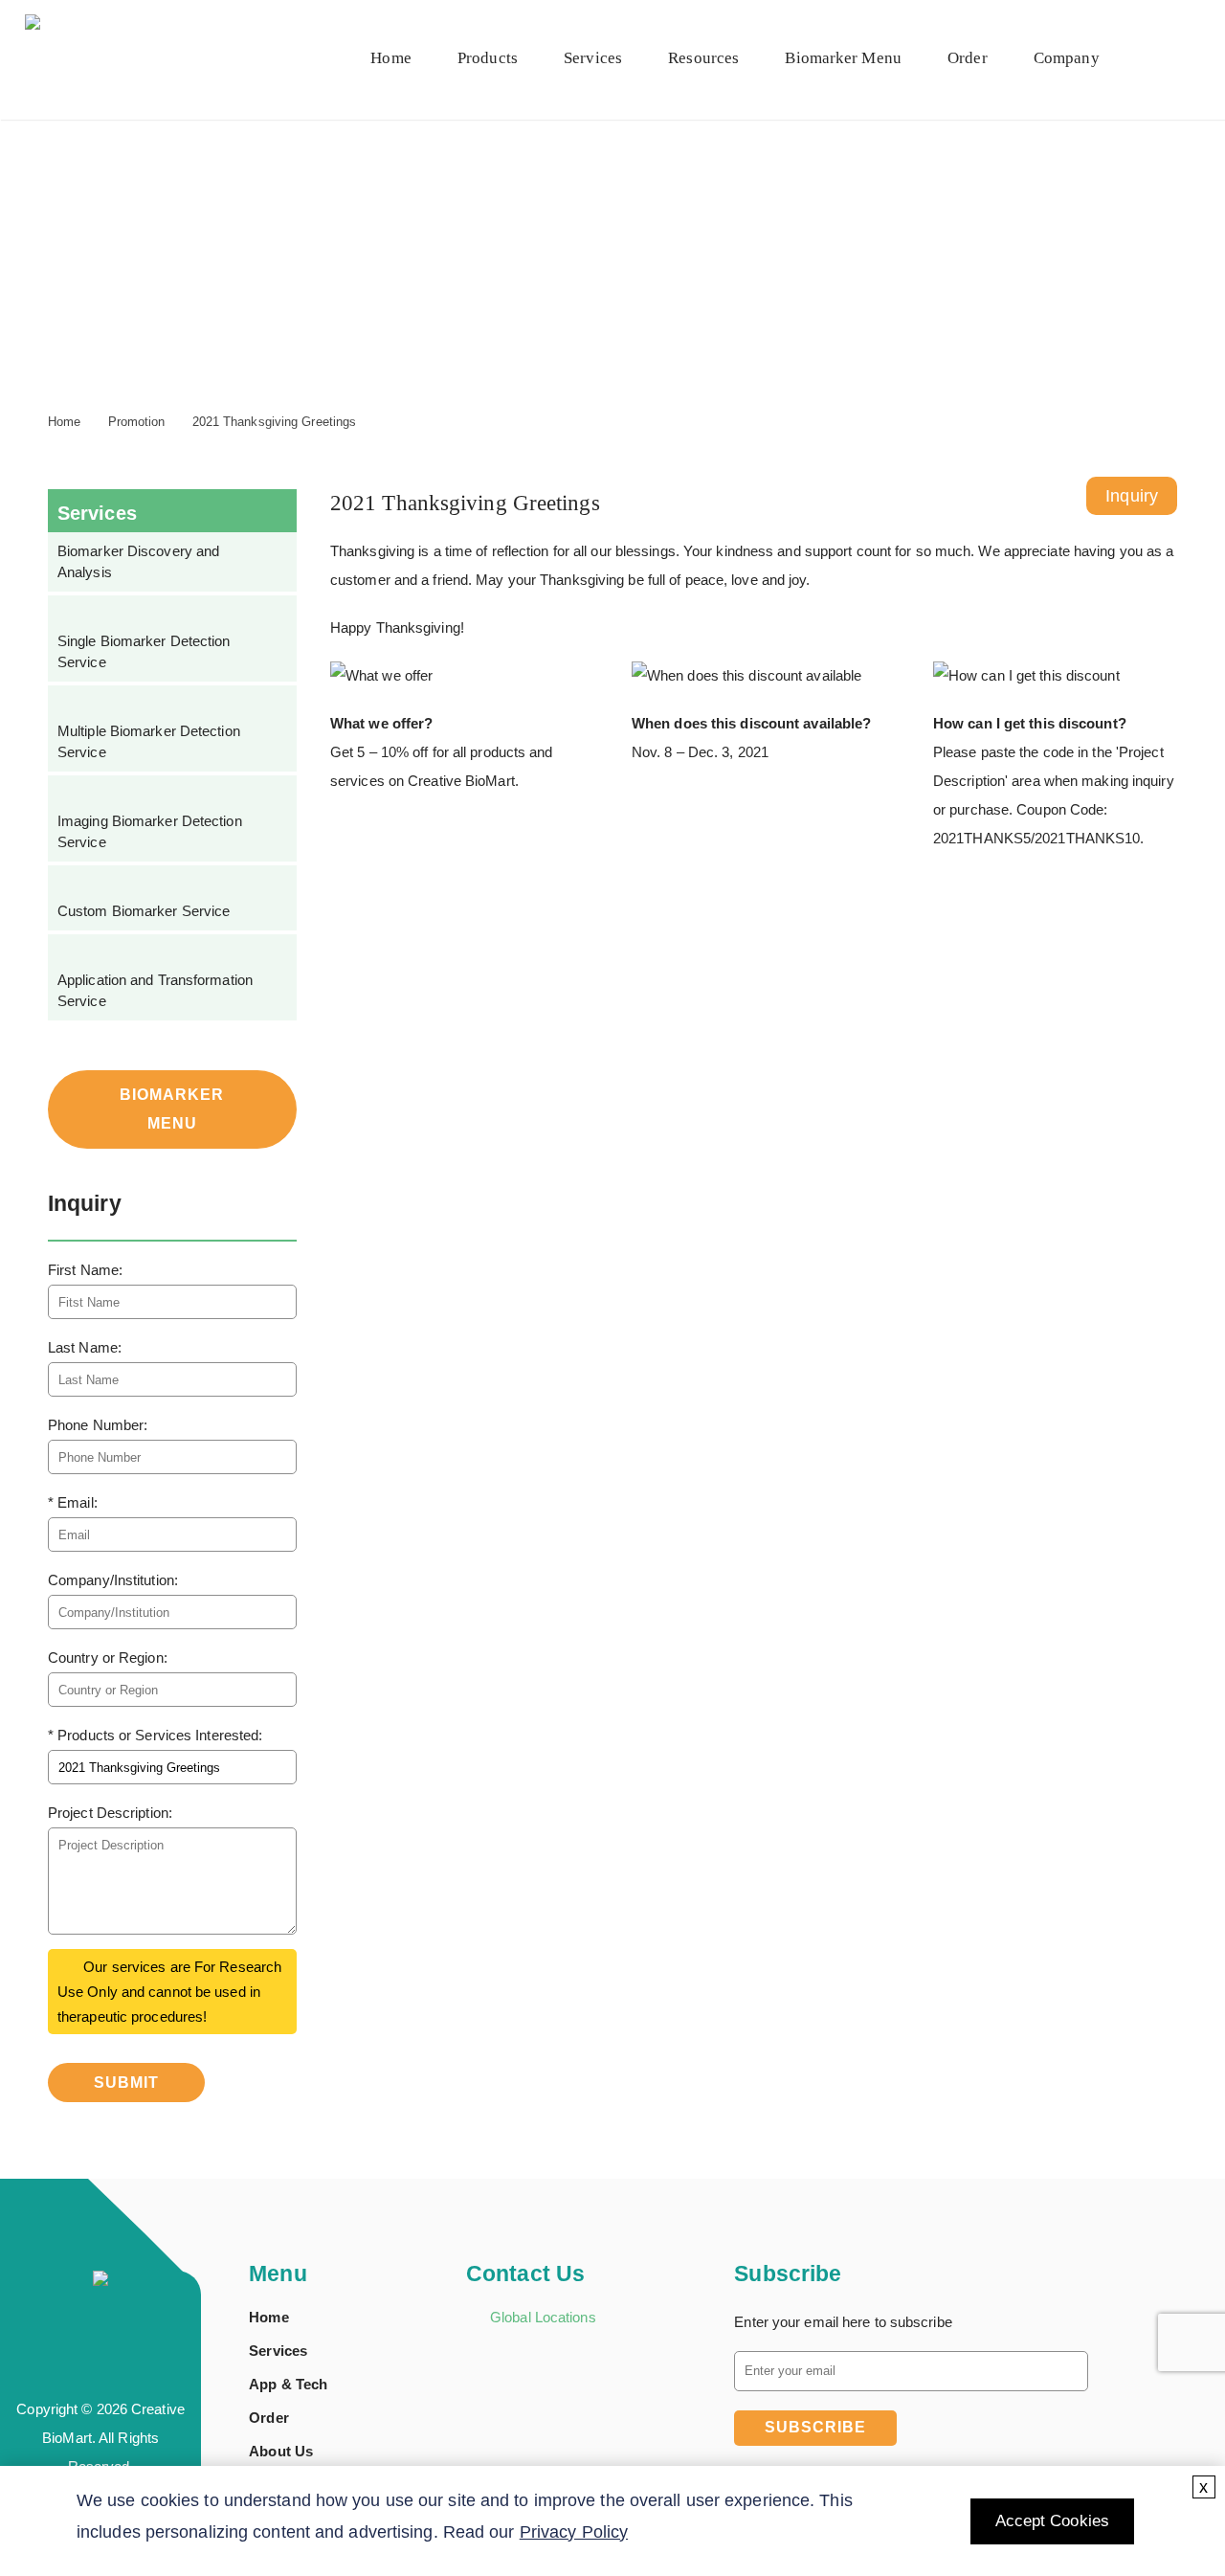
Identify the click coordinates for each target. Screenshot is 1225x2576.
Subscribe (815, 2427)
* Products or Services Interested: (155, 1735)
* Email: (73, 1502)
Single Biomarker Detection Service (144, 651)
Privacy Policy (574, 2532)
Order (269, 2418)
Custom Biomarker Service (144, 911)
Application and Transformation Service (155, 990)
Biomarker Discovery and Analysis (138, 561)
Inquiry (1132, 496)
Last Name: (85, 1347)
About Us (281, 2451)
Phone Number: (98, 1425)
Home (390, 58)
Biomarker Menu (843, 58)
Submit (126, 2083)
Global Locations (543, 2317)
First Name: (85, 1270)
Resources (703, 58)
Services (593, 58)
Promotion (137, 422)
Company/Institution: (113, 1580)
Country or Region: (108, 1658)
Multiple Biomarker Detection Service (149, 741)
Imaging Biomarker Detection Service (150, 831)
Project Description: (110, 1813)
